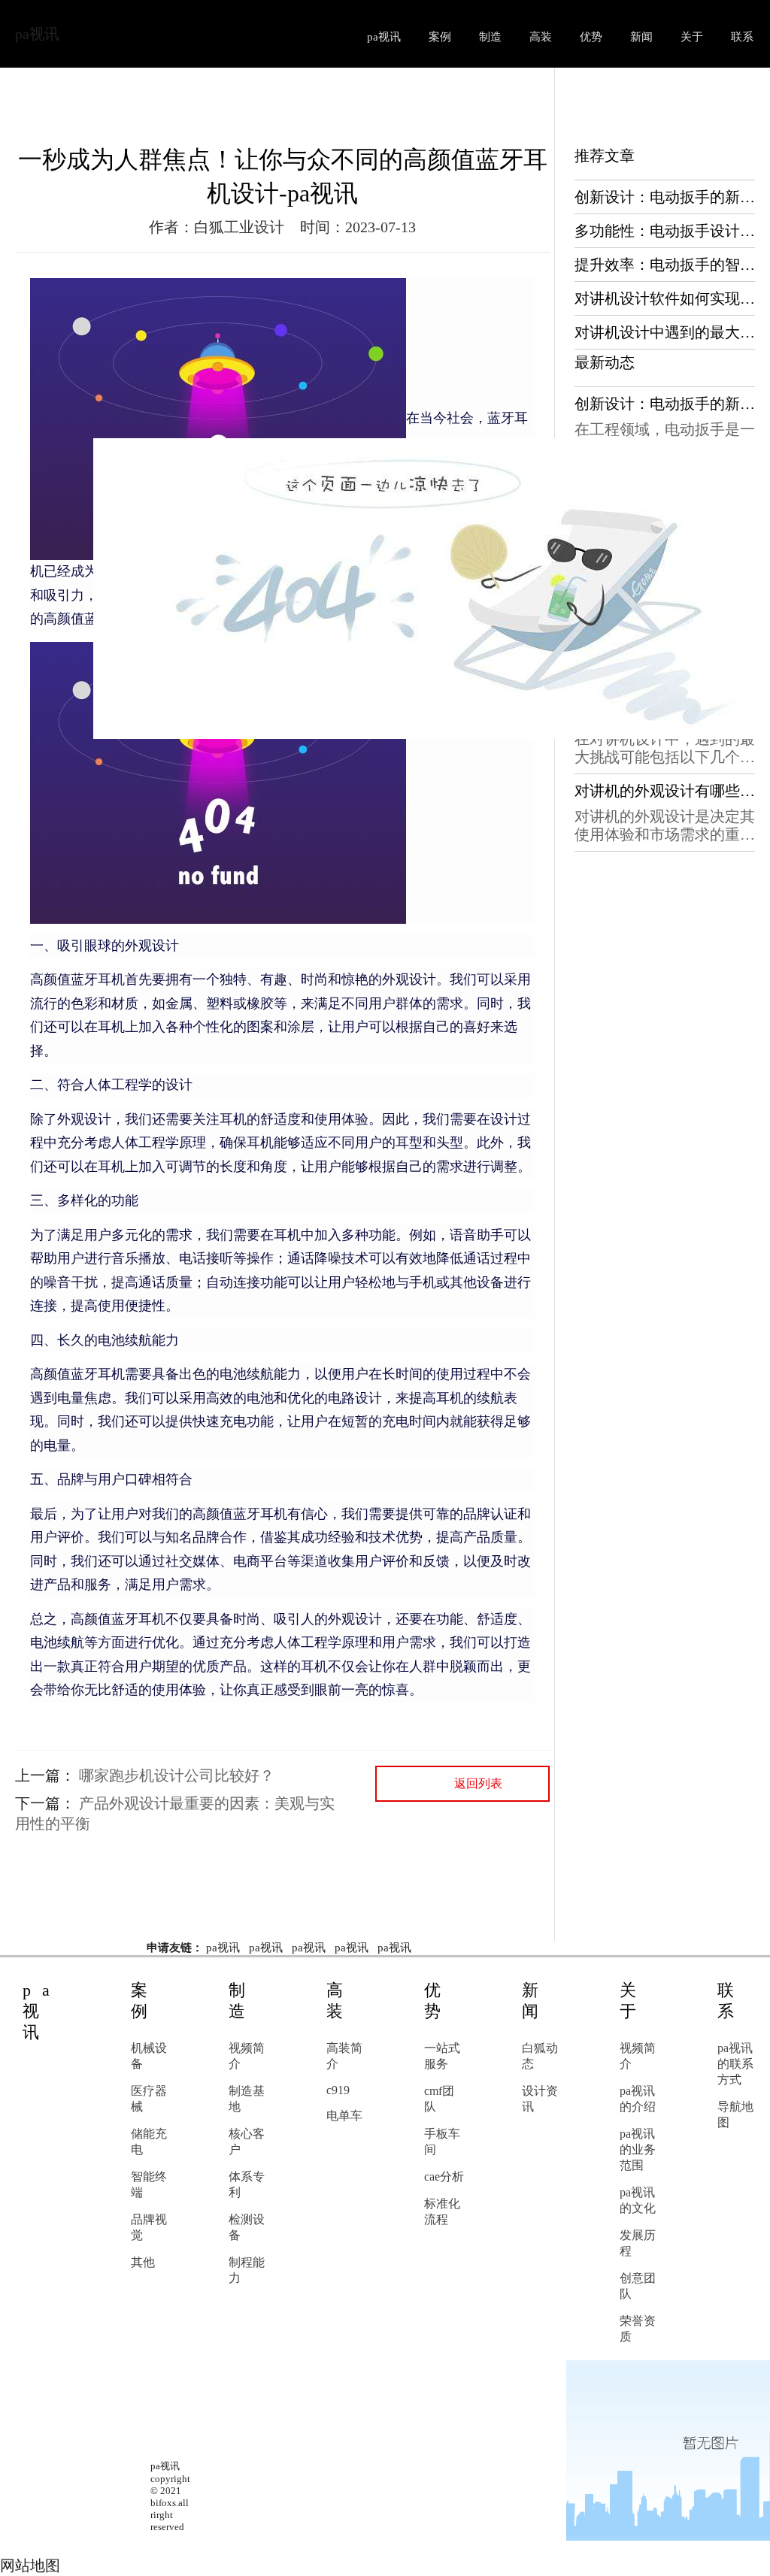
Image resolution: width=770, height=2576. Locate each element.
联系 (742, 37)
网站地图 (30, 2565)
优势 (591, 37)
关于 (692, 37)
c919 (338, 2090)
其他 (143, 2262)
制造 (490, 37)
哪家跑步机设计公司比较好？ (177, 1775)
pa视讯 (37, 34)
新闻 (641, 37)
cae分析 (444, 2176)
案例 (440, 37)
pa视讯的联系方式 (735, 2064)
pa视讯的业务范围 (638, 2149)
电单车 (344, 2116)
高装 (541, 37)
